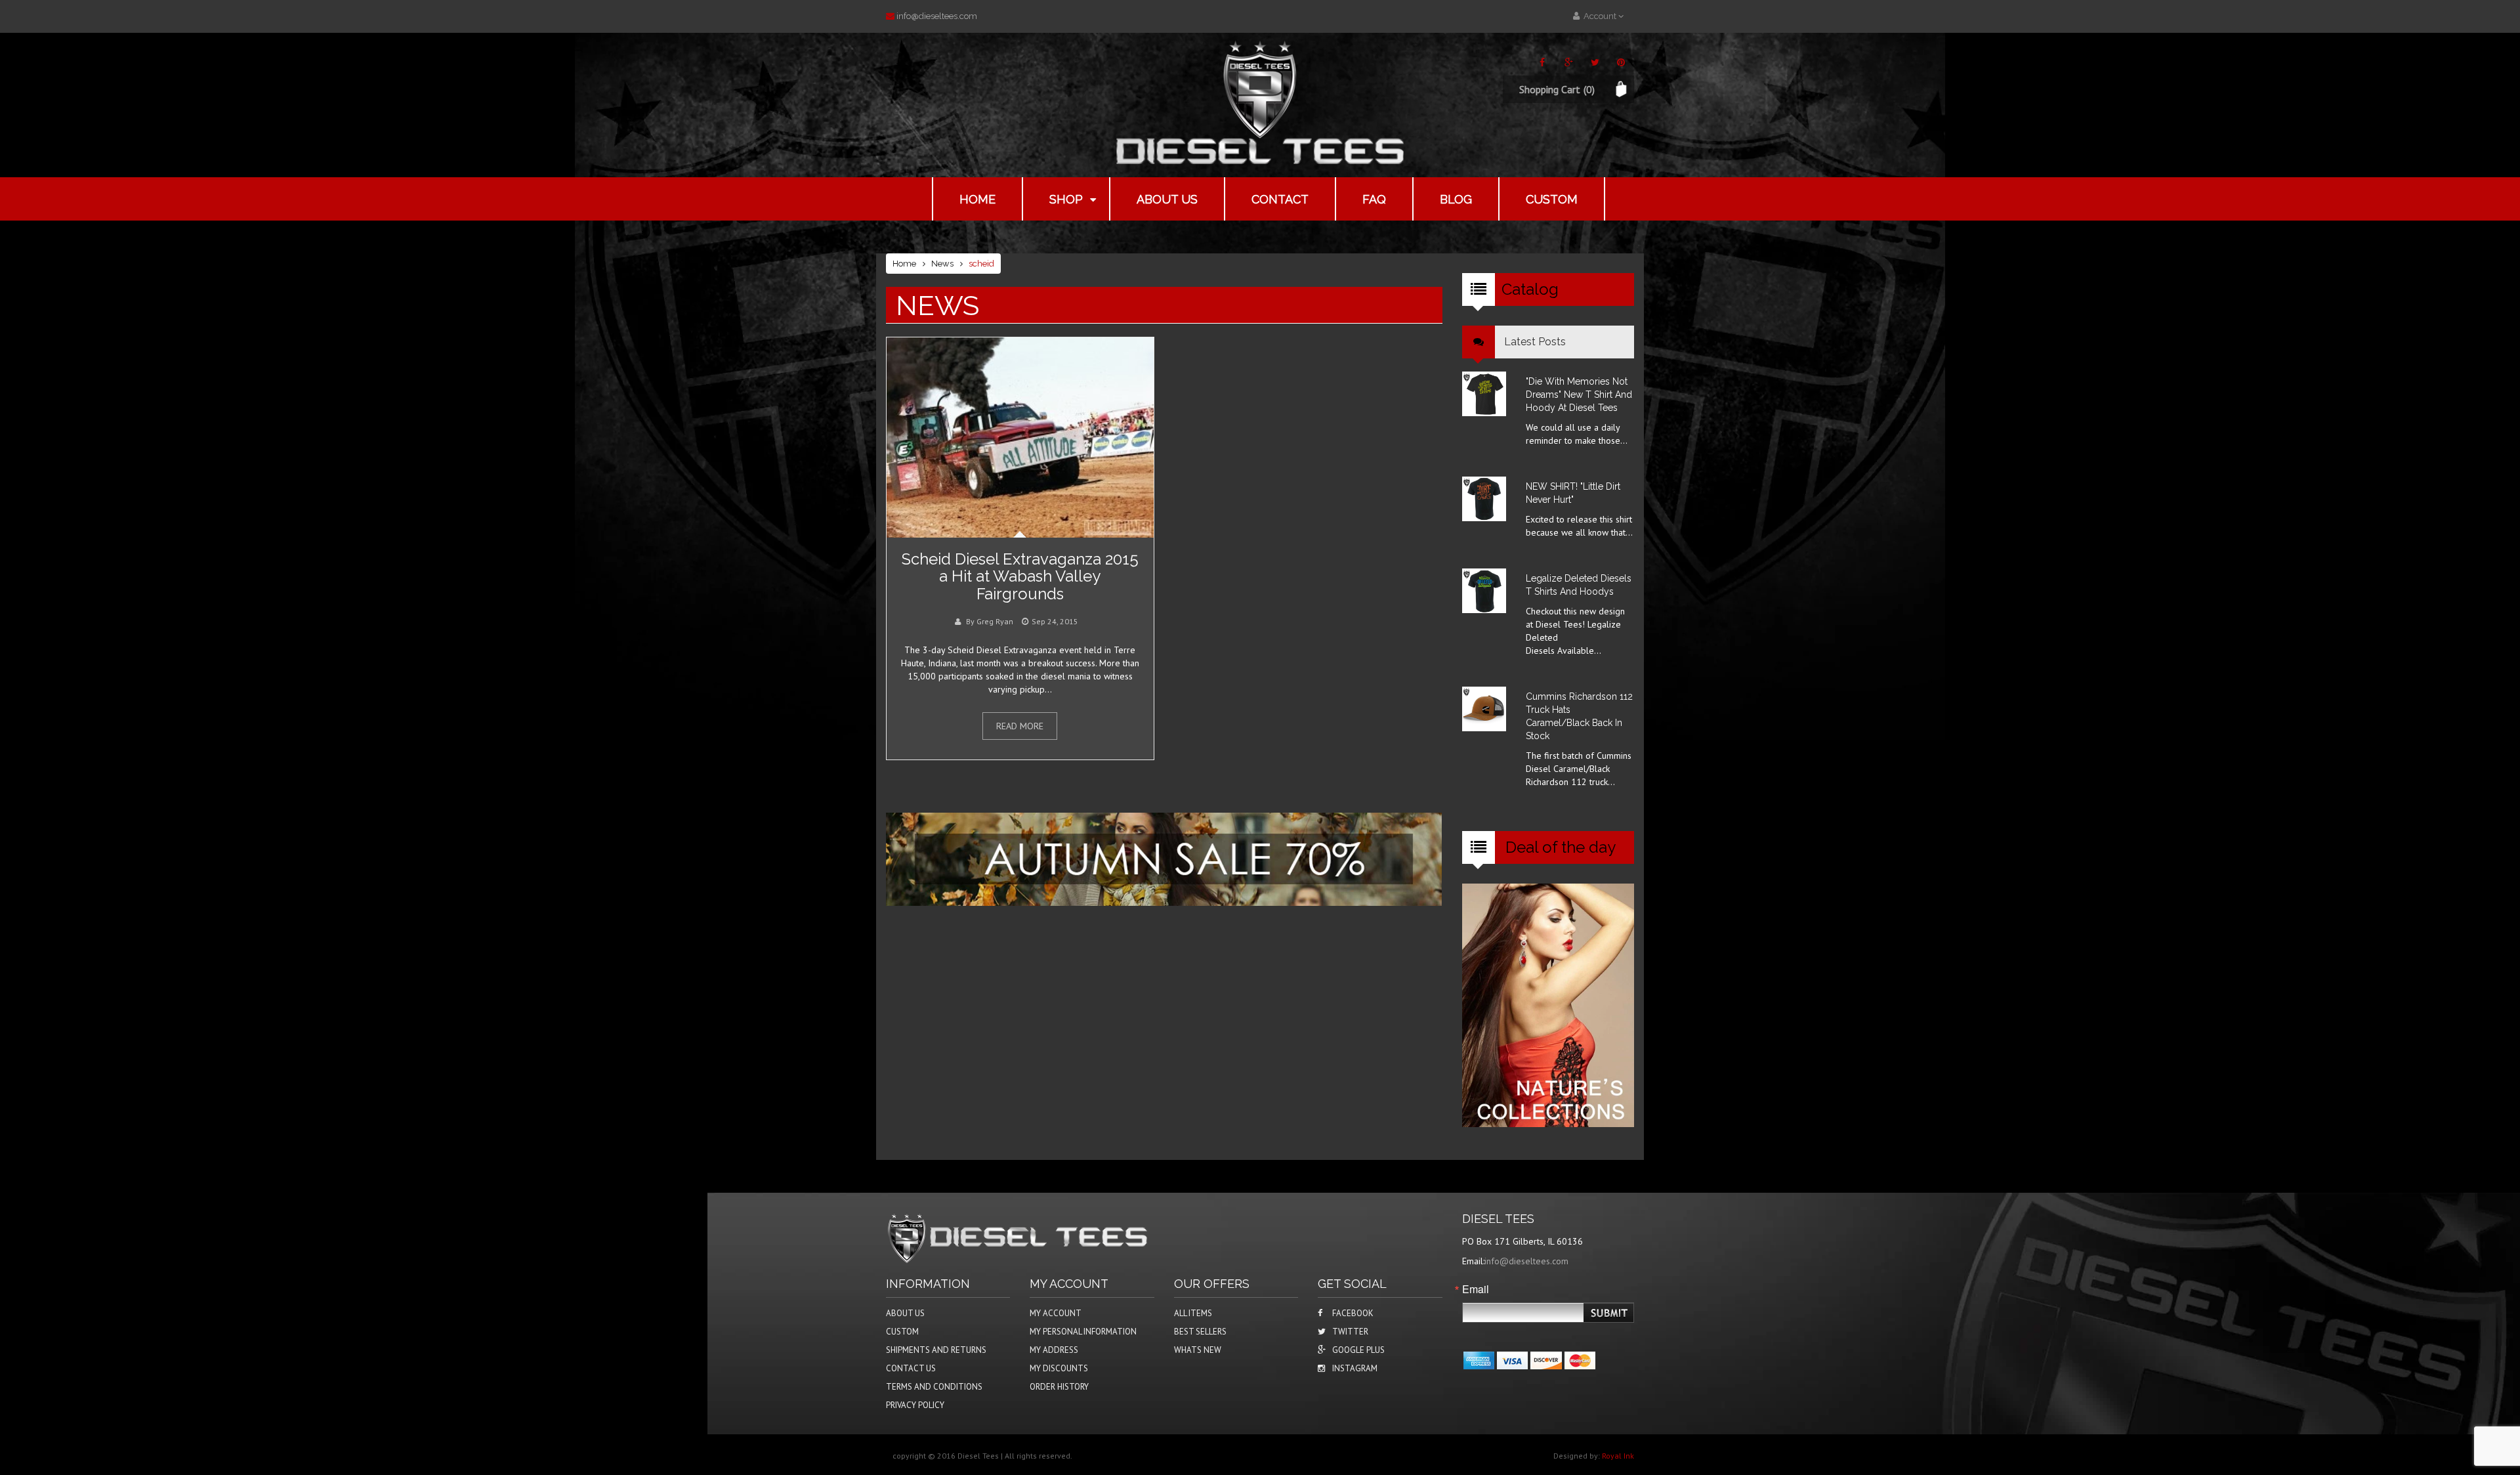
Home (977, 199)
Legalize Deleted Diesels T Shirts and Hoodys (1579, 585)
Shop (1066, 199)
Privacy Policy (915, 1405)
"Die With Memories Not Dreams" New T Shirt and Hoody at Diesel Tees (1579, 395)
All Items (1193, 1313)
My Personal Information (1083, 1332)
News (942, 264)
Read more (1020, 726)
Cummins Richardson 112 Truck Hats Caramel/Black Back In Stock (1579, 716)
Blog (1456, 199)
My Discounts (1059, 1368)
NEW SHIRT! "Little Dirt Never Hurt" (1573, 493)
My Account (1056, 1313)
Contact (1280, 199)
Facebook (1353, 1313)
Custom (1552, 199)
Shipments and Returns (936, 1350)
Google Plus (1358, 1350)
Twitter (1350, 1332)
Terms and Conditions (934, 1387)
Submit (1610, 1313)
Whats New (1198, 1350)
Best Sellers (1200, 1332)
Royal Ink (1618, 1456)
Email (1476, 1289)
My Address (1054, 1350)
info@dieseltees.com (937, 16)
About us (1167, 199)
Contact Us (911, 1368)
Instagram (1355, 1368)
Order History (1059, 1387)
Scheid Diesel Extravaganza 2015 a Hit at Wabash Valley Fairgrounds (1020, 576)
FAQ (1374, 199)
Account (1599, 16)
